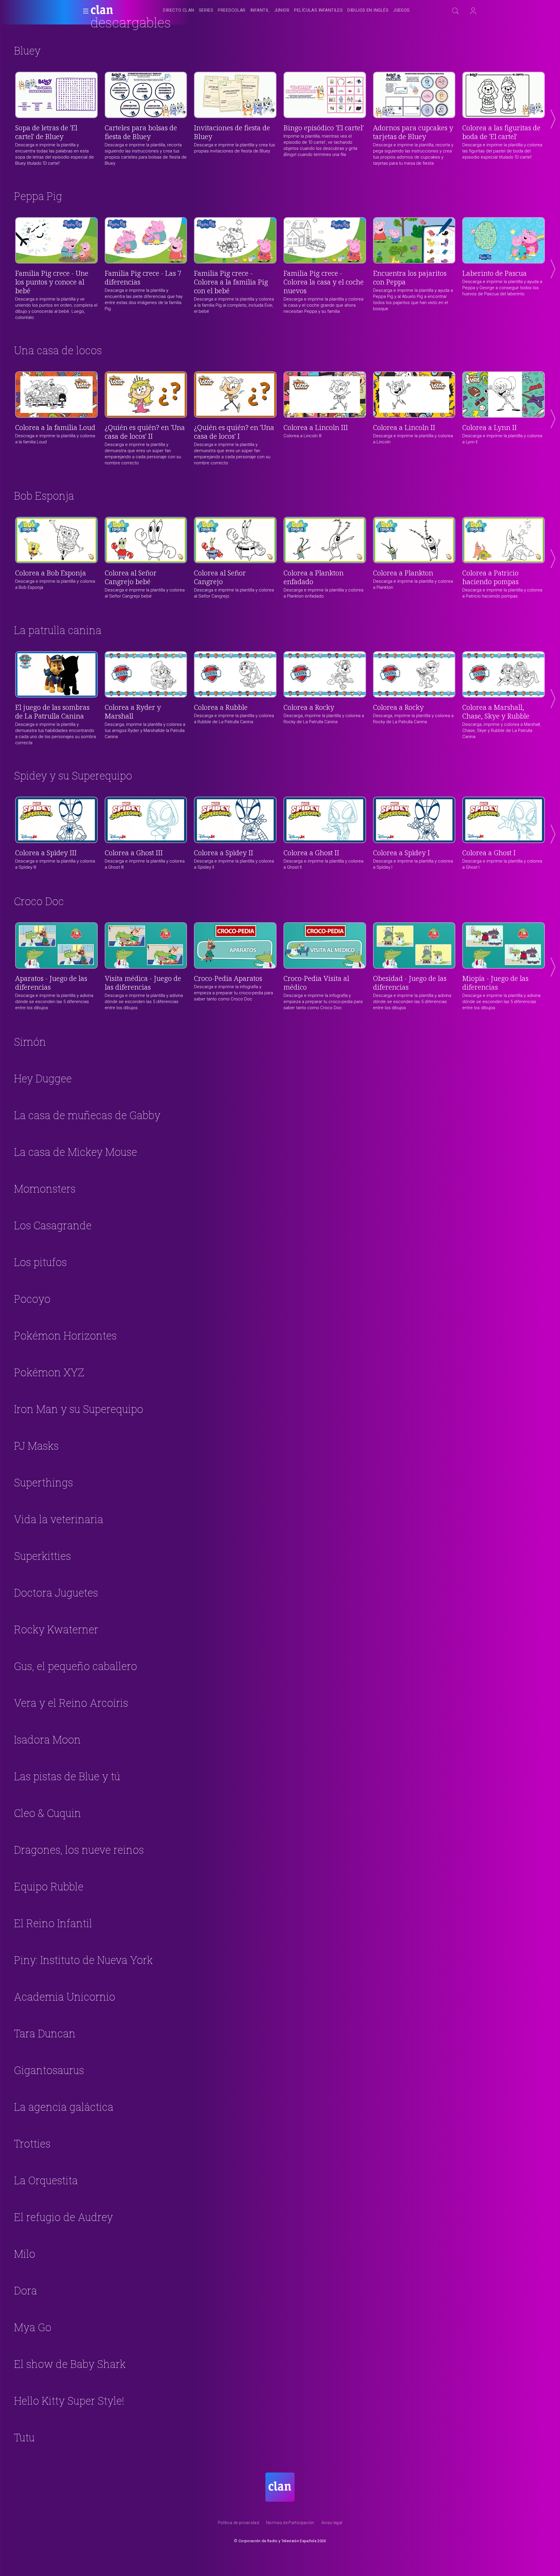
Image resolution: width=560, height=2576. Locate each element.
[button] (84, 11)
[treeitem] (178, 11)
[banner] (116, 10)
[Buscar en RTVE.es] (456, 11)
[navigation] (286, 10)
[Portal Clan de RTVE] (102, 10)
